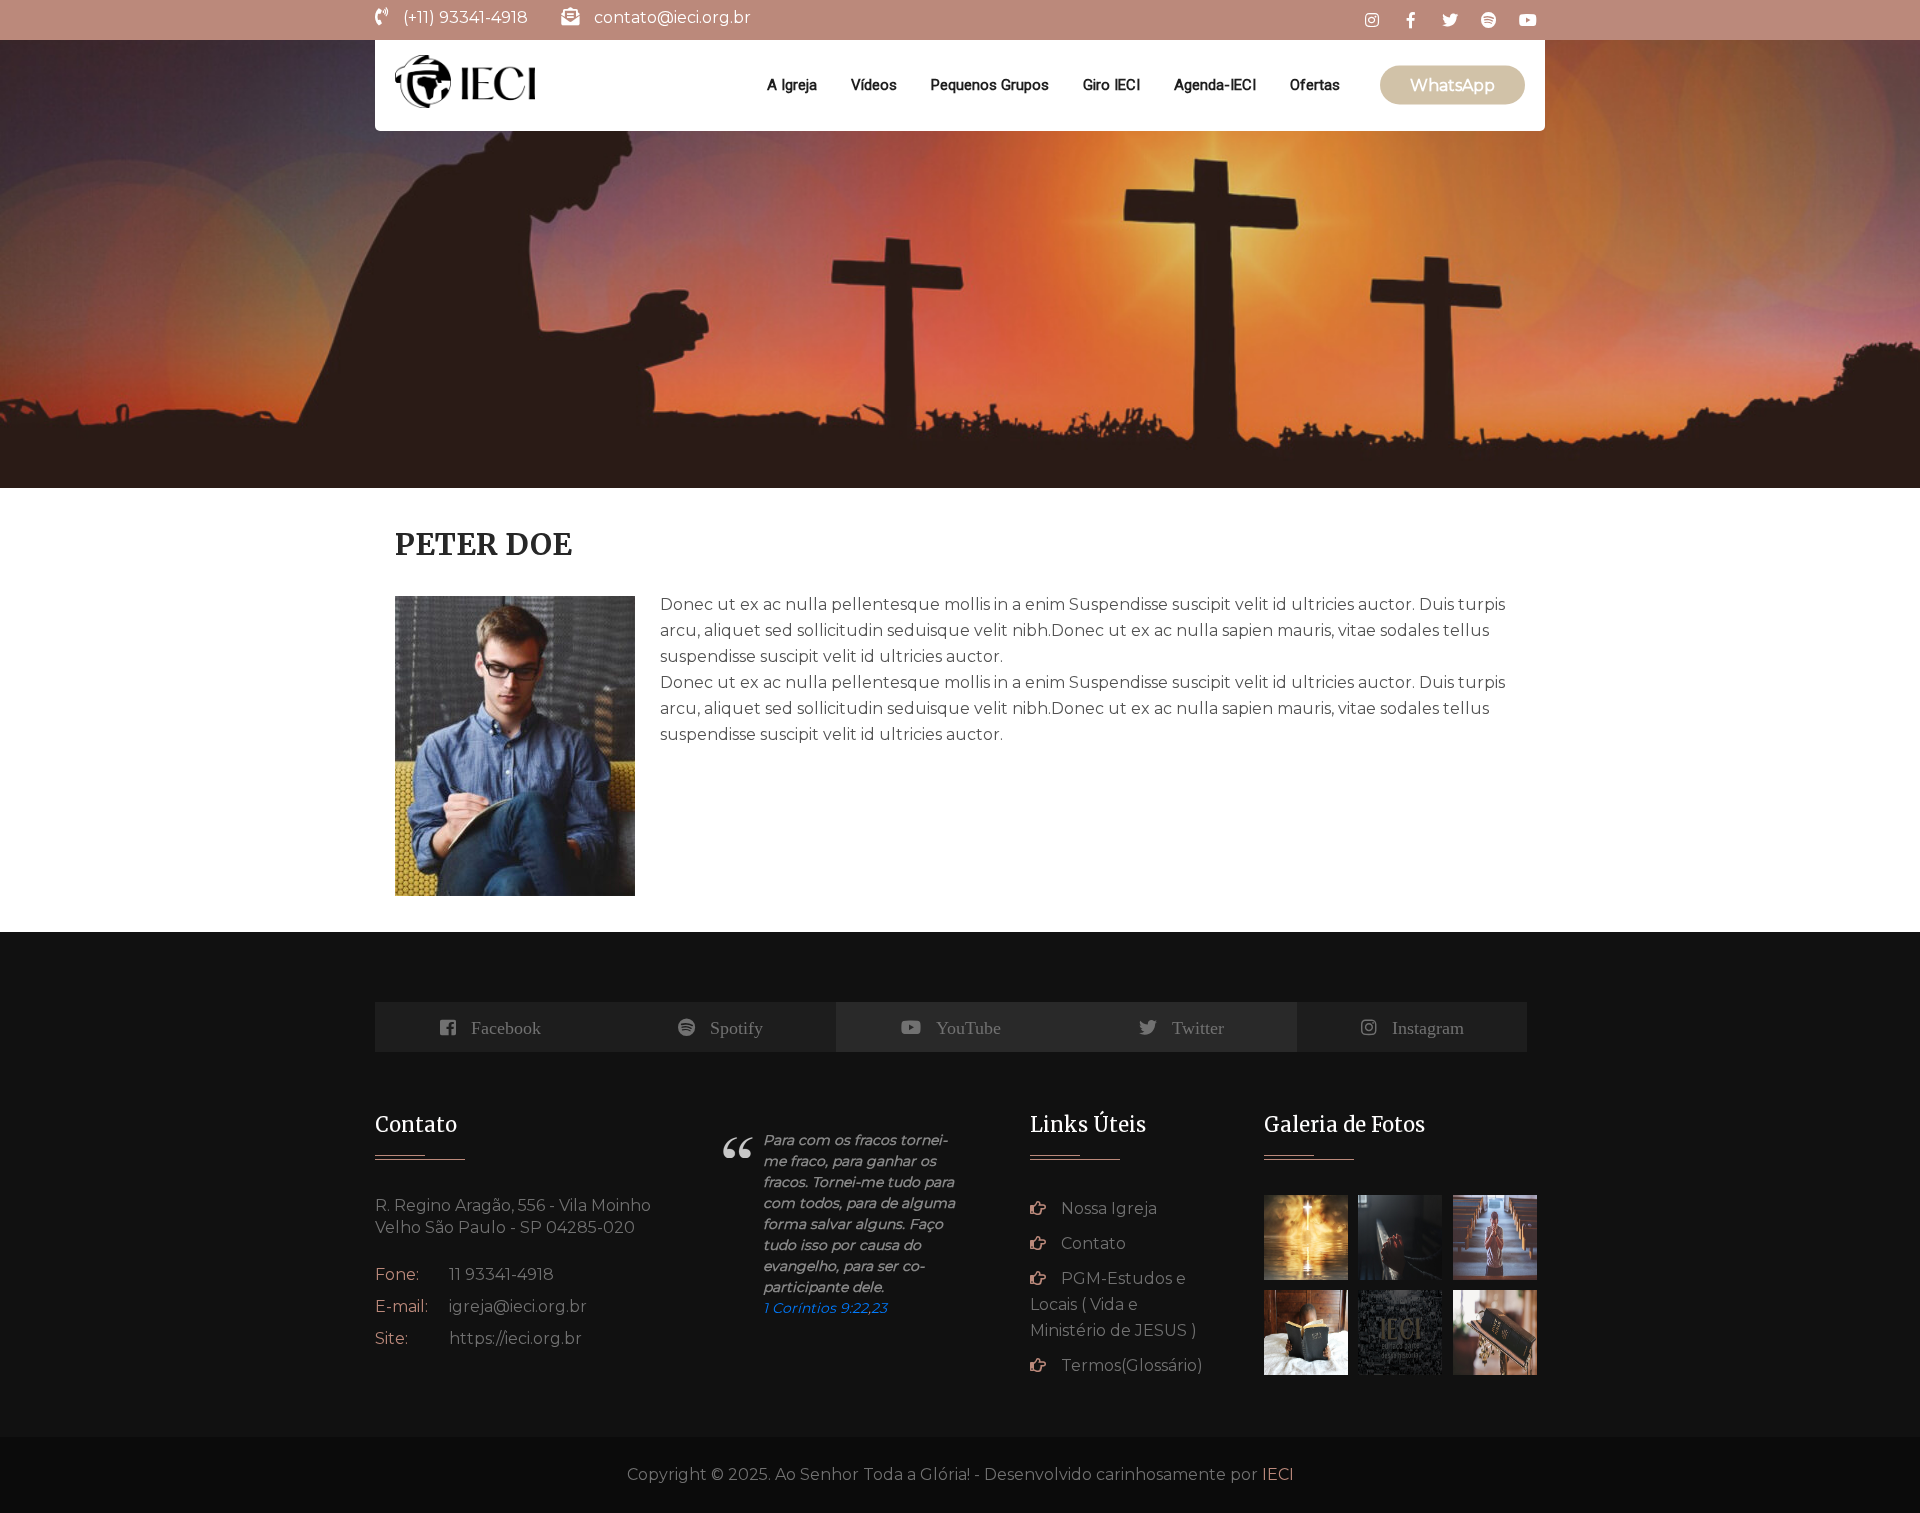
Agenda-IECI (1215, 85)
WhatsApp (1452, 85)
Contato (1093, 1243)
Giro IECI (1111, 85)
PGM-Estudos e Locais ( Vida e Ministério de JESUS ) (1113, 1304)
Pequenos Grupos (990, 85)
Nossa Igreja (1109, 1208)
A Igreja (792, 85)
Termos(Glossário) (1132, 1365)
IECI (1278, 1474)
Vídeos (874, 85)
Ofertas (1315, 85)
